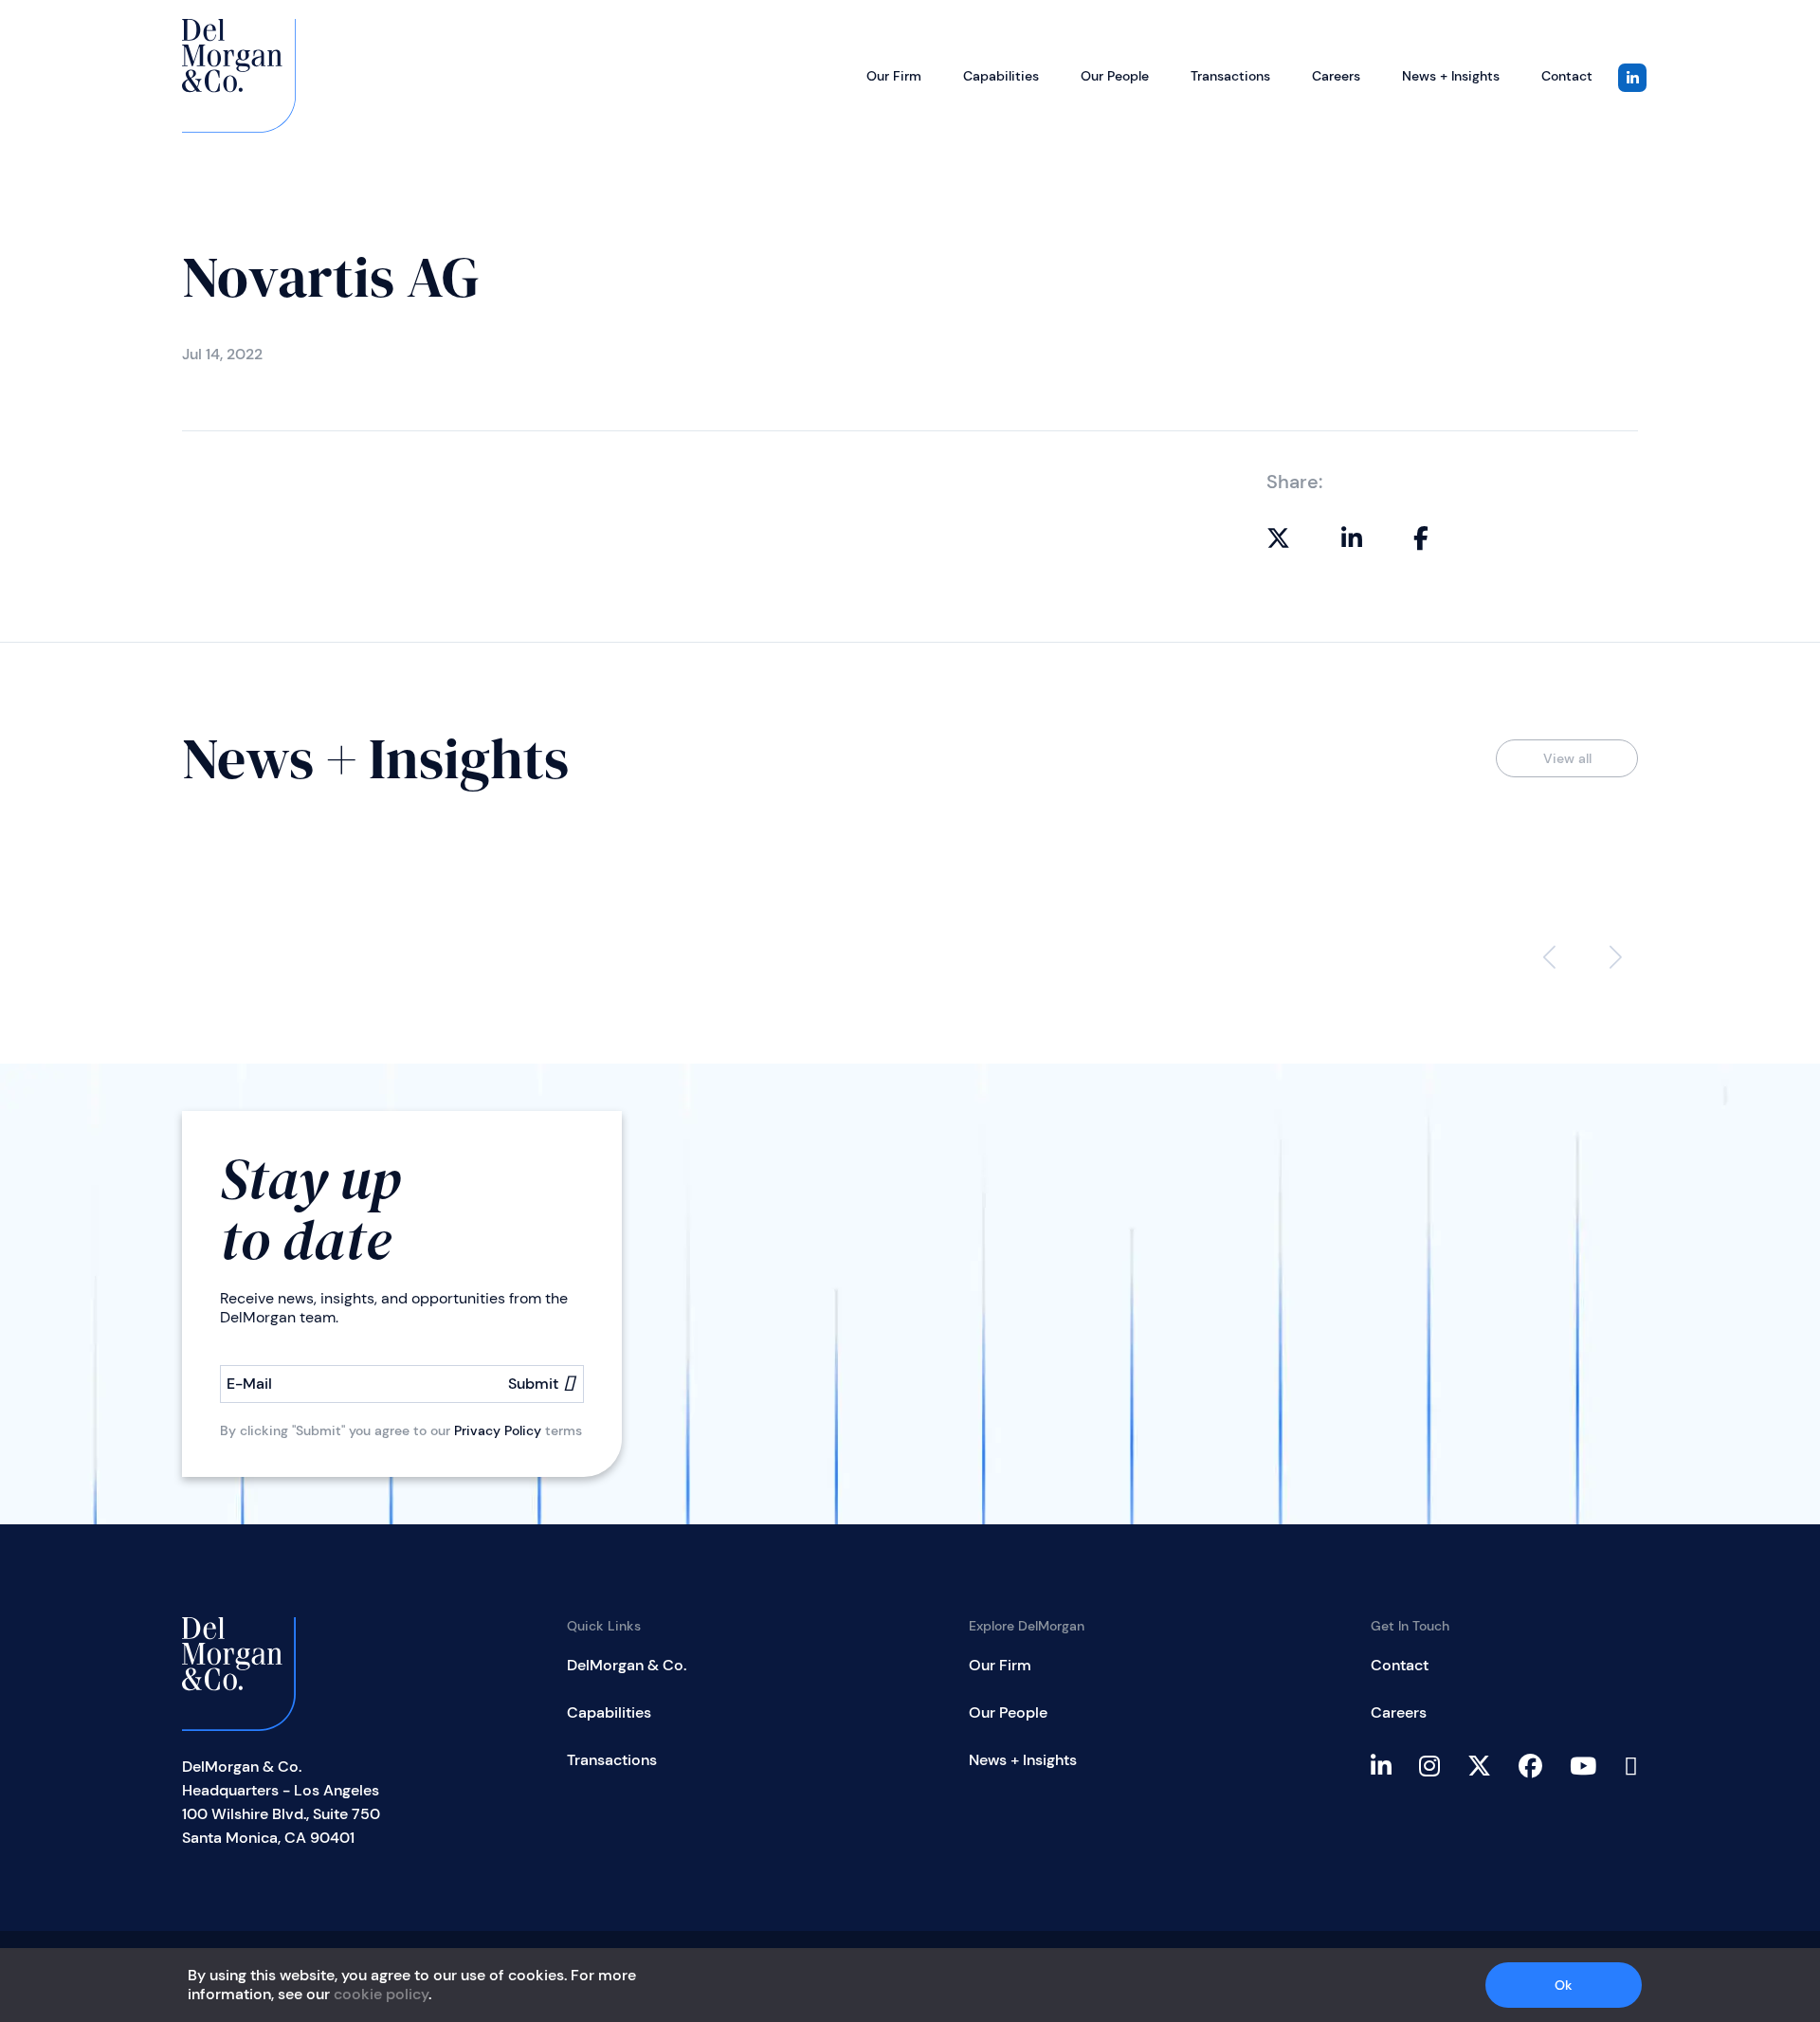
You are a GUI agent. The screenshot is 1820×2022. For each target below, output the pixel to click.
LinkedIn (1632, 78)
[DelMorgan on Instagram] (1441, 1765)
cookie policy (381, 1994)
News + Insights (1451, 76)
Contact (1567, 76)
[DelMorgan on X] (1491, 1765)
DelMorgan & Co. (627, 1665)
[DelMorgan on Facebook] (1421, 537)
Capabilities (1001, 76)
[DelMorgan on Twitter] (1278, 537)
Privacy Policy (498, 1430)
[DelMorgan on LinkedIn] (1352, 537)
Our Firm (894, 76)
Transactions (1230, 76)
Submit (533, 1384)
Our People (1115, 76)
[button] (1616, 957)
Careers (1336, 76)
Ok (1564, 1985)
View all (1567, 758)
